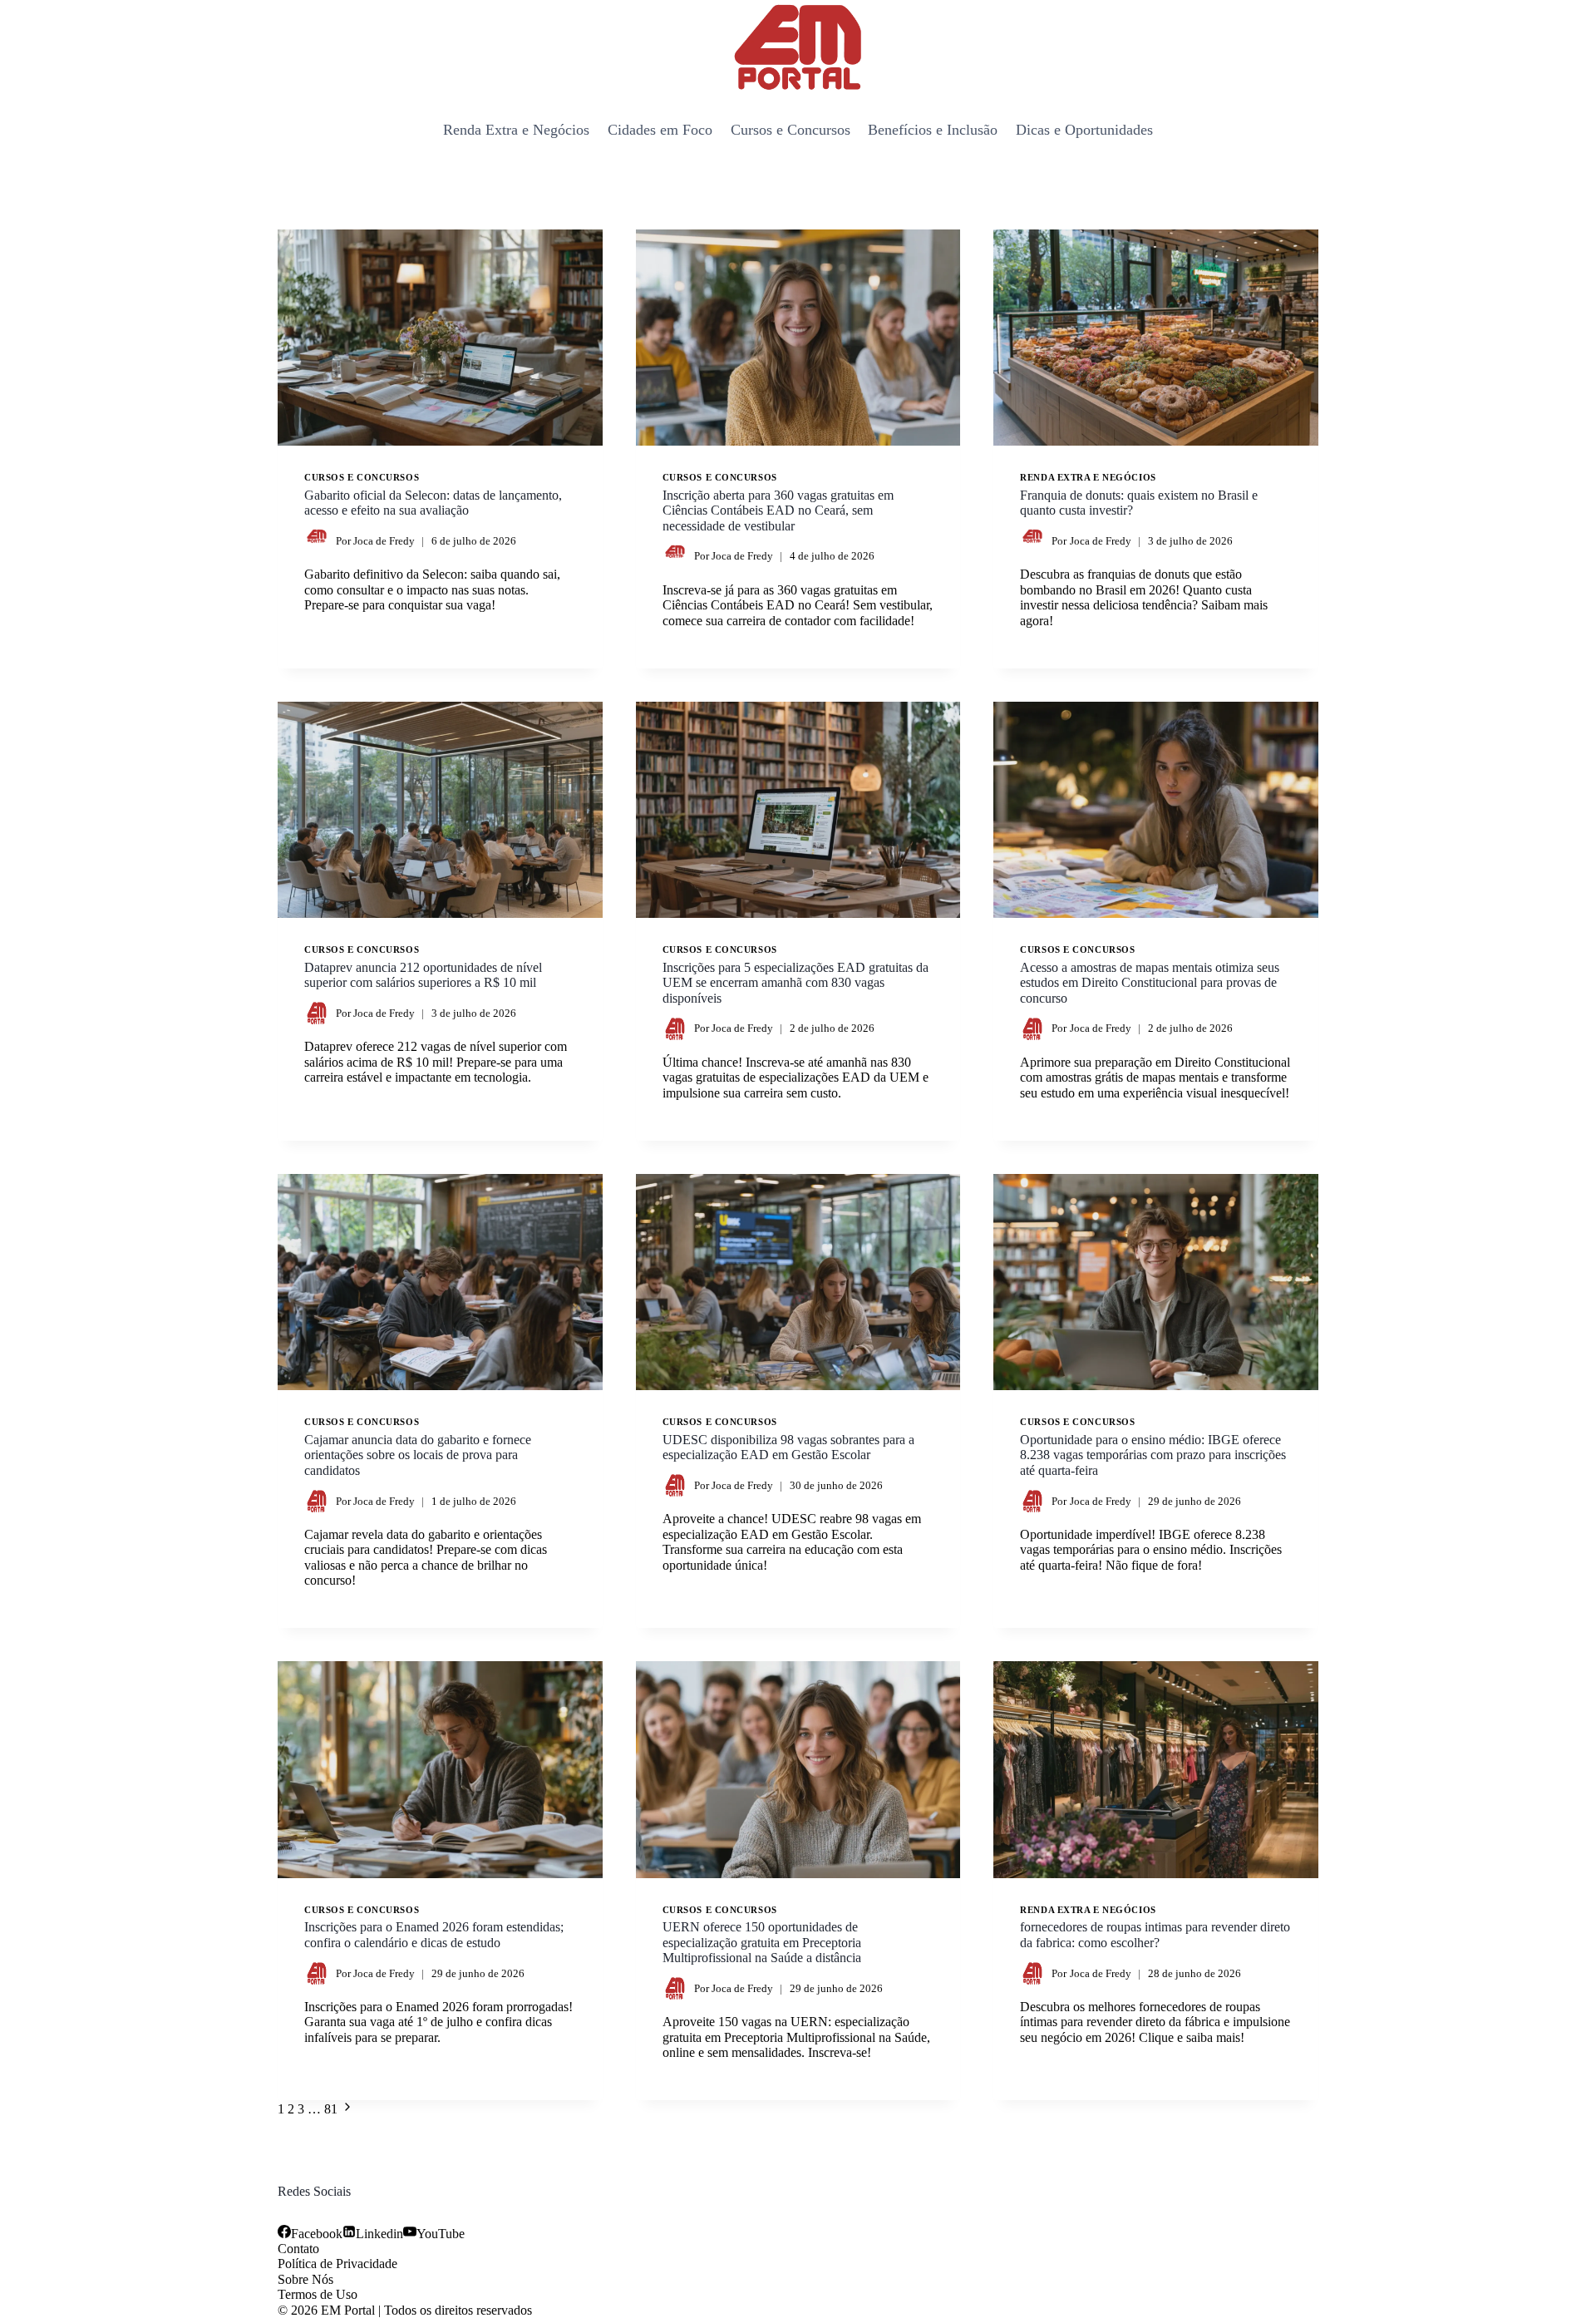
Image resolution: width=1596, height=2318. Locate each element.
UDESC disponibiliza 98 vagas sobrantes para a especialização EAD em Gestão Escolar (788, 1447)
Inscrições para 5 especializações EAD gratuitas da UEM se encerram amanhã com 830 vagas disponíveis (796, 983)
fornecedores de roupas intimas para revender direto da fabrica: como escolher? (1155, 1934)
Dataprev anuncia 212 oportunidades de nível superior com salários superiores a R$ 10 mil (423, 975)
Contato (298, 2249)
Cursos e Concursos (791, 130)
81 (331, 2109)
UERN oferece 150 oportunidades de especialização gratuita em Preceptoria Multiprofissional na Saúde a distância (762, 1942)
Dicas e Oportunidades (1084, 130)
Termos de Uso (318, 2294)
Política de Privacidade (337, 2264)
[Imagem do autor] (317, 541)
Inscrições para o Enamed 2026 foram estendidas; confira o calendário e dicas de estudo (434, 1934)
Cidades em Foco (660, 130)
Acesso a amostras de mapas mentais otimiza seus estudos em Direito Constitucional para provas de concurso (1150, 983)
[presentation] (440, 338)
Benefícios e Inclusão (933, 130)
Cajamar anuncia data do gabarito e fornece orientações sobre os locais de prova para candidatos (418, 1455)
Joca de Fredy (384, 541)
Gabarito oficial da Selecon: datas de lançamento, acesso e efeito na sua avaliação (433, 503)
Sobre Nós (305, 2279)
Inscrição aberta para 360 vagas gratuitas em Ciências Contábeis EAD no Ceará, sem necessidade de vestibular (778, 510)
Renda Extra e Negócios (516, 130)
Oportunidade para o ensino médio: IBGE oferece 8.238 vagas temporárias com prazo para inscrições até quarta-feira (1153, 1455)
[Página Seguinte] (347, 2109)
